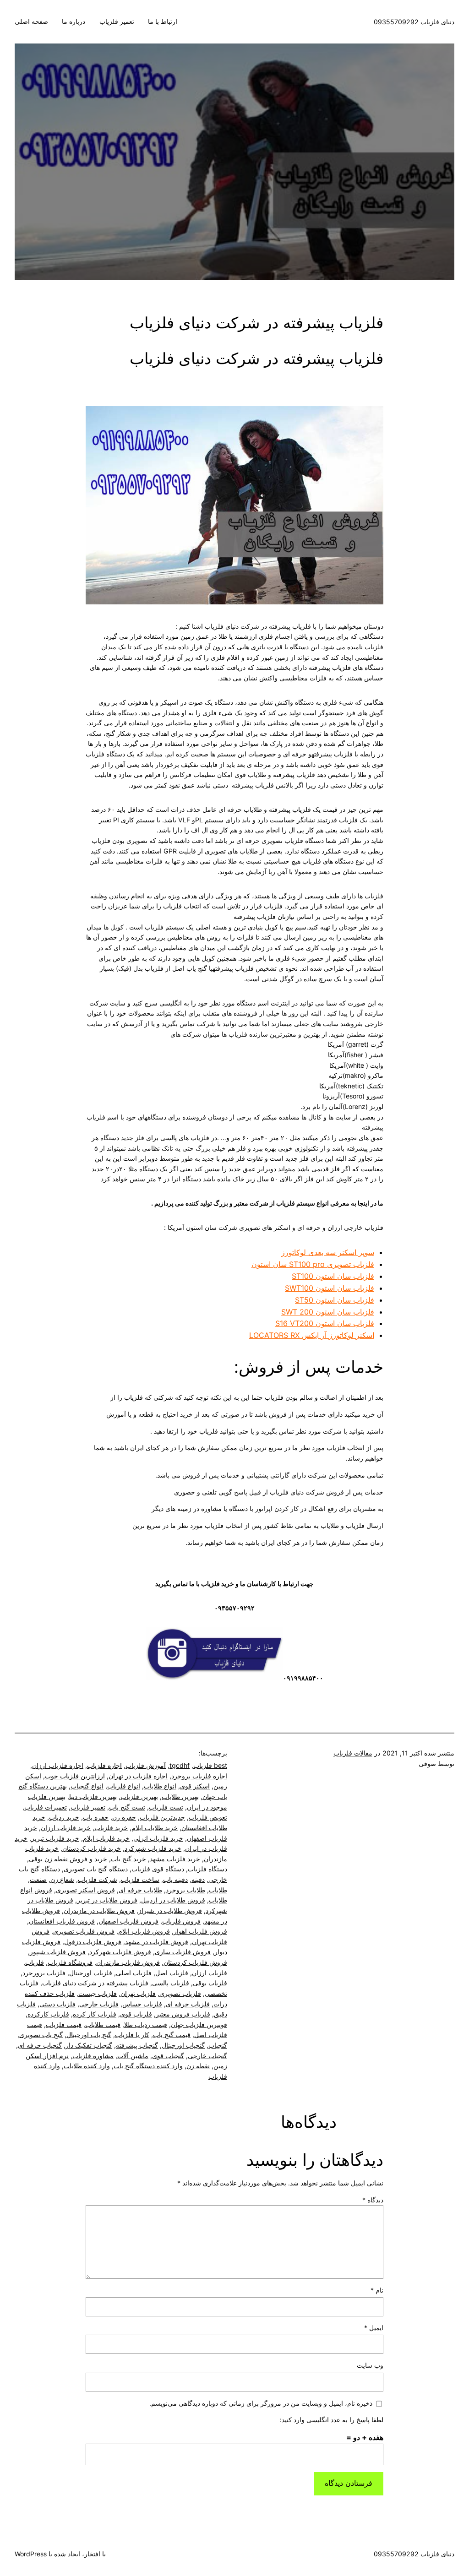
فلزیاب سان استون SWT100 (330, 1288)
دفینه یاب (175, 1879)
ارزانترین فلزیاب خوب (75, 1776)
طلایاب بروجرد (185, 1890)
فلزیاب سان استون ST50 (335, 1300)
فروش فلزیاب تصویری (84, 1931)
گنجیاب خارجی (207, 2056)
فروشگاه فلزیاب (70, 1962)
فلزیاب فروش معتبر (183, 2014)
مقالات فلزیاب (353, 1753)
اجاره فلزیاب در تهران (138, 1776)
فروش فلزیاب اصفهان (128, 1921)
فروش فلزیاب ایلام (144, 1931)
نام (377, 2290)
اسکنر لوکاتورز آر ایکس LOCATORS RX (312, 1335)
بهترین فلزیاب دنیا (93, 1796)
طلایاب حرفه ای (140, 1890)
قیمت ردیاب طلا (146, 2024)
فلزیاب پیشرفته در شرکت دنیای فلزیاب (95, 1983)
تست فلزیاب (166, 1807)
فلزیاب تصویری (180, 1993)
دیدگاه (373, 2200)
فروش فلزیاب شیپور (58, 1952)
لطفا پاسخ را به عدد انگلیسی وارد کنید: (332, 2420)
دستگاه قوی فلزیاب (158, 1869)
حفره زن (124, 1817)
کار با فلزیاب (132, 2035)
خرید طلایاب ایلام (155, 1828)
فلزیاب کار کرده (95, 2014)
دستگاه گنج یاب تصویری (96, 1869)
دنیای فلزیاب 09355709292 (414, 22)
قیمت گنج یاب (172, 2035)
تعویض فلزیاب (208, 1817)
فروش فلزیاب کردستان (195, 1962)
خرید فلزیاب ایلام (106, 1838)
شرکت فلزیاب (98, 1879)
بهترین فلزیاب (139, 1796)
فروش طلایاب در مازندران (99, 1910)
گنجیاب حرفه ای (40, 2045)
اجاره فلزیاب (104, 1765)
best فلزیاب (210, 1765)
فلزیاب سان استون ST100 (333, 1276)
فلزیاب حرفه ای (188, 2004)
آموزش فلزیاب (146, 1765)
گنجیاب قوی (168, 2056)
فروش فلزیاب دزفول (93, 1942)
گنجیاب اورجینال (183, 2045)
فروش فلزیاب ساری (183, 1952)
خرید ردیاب (64, 1817)
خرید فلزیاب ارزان (66, 1828)
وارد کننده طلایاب (87, 2066)
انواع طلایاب (160, 1786)
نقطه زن (198, 2066)
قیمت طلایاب (103, 2024)
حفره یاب (96, 1817)
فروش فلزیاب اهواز (200, 1931)
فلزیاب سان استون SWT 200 (328, 1312)
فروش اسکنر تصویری (85, 1890)
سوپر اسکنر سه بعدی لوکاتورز (328, 1252)
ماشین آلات (133, 2056)
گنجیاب (218, 2045)
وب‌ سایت (370, 2365)
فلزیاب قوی (136, 2014)
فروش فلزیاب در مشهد (157, 1942)
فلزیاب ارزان (210, 1973)
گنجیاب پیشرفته (137, 2045)
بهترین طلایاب (180, 1796)
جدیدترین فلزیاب (162, 1817)
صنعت (38, 1879)
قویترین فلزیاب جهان (199, 2024)
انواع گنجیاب (87, 1786)
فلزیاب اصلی (134, 1973)
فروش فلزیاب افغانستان (62, 1921)
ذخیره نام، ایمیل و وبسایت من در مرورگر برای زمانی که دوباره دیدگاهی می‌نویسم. (261, 2403)
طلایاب (218, 1890)
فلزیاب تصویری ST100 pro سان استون (313, 1264)
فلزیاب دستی (57, 2004)
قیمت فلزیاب (64, 2024)
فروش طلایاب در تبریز (107, 1900)
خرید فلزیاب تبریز (55, 1838)
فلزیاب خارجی (99, 2004)
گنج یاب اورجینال (89, 2035)
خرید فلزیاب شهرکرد (153, 1848)
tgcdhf (180, 1765)
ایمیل (374, 2328)
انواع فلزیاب (124, 1786)
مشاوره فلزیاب (93, 2056)
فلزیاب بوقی (210, 1983)
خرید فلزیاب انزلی (158, 1838)
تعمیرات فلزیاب (46, 1807)
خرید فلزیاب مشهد (175, 1859)
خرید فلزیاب (111, 1828)
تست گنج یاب (127, 1807)
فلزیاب (35, 1962)
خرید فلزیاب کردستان (92, 1848)
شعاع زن (62, 1879)
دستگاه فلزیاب (207, 1869)
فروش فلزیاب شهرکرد (120, 1952)
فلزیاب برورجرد (44, 1973)
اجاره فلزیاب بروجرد (199, 1776)
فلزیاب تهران (138, 1993)
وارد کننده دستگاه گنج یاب (148, 2066)
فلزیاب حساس (142, 2004)
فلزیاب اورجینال (91, 1973)
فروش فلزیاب (181, 1921)
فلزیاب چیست (98, 1993)
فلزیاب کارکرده (48, 2014)
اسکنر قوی (195, 1786)
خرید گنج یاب (128, 1859)
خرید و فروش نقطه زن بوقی (68, 1859)
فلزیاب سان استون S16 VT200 (325, 1323)
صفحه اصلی (31, 21)
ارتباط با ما (163, 21)
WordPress (31, 2554)
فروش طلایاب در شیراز (170, 1910)
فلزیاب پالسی (171, 1983)
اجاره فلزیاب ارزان (58, 1765)
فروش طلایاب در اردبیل (173, 1900)
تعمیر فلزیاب (117, 21)
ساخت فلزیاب (140, 1879)
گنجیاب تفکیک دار (89, 2045)
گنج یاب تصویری (41, 2035)
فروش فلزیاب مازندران (128, 1962)
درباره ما (74, 21)
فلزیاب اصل (172, 1973)
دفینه (198, 1879)
